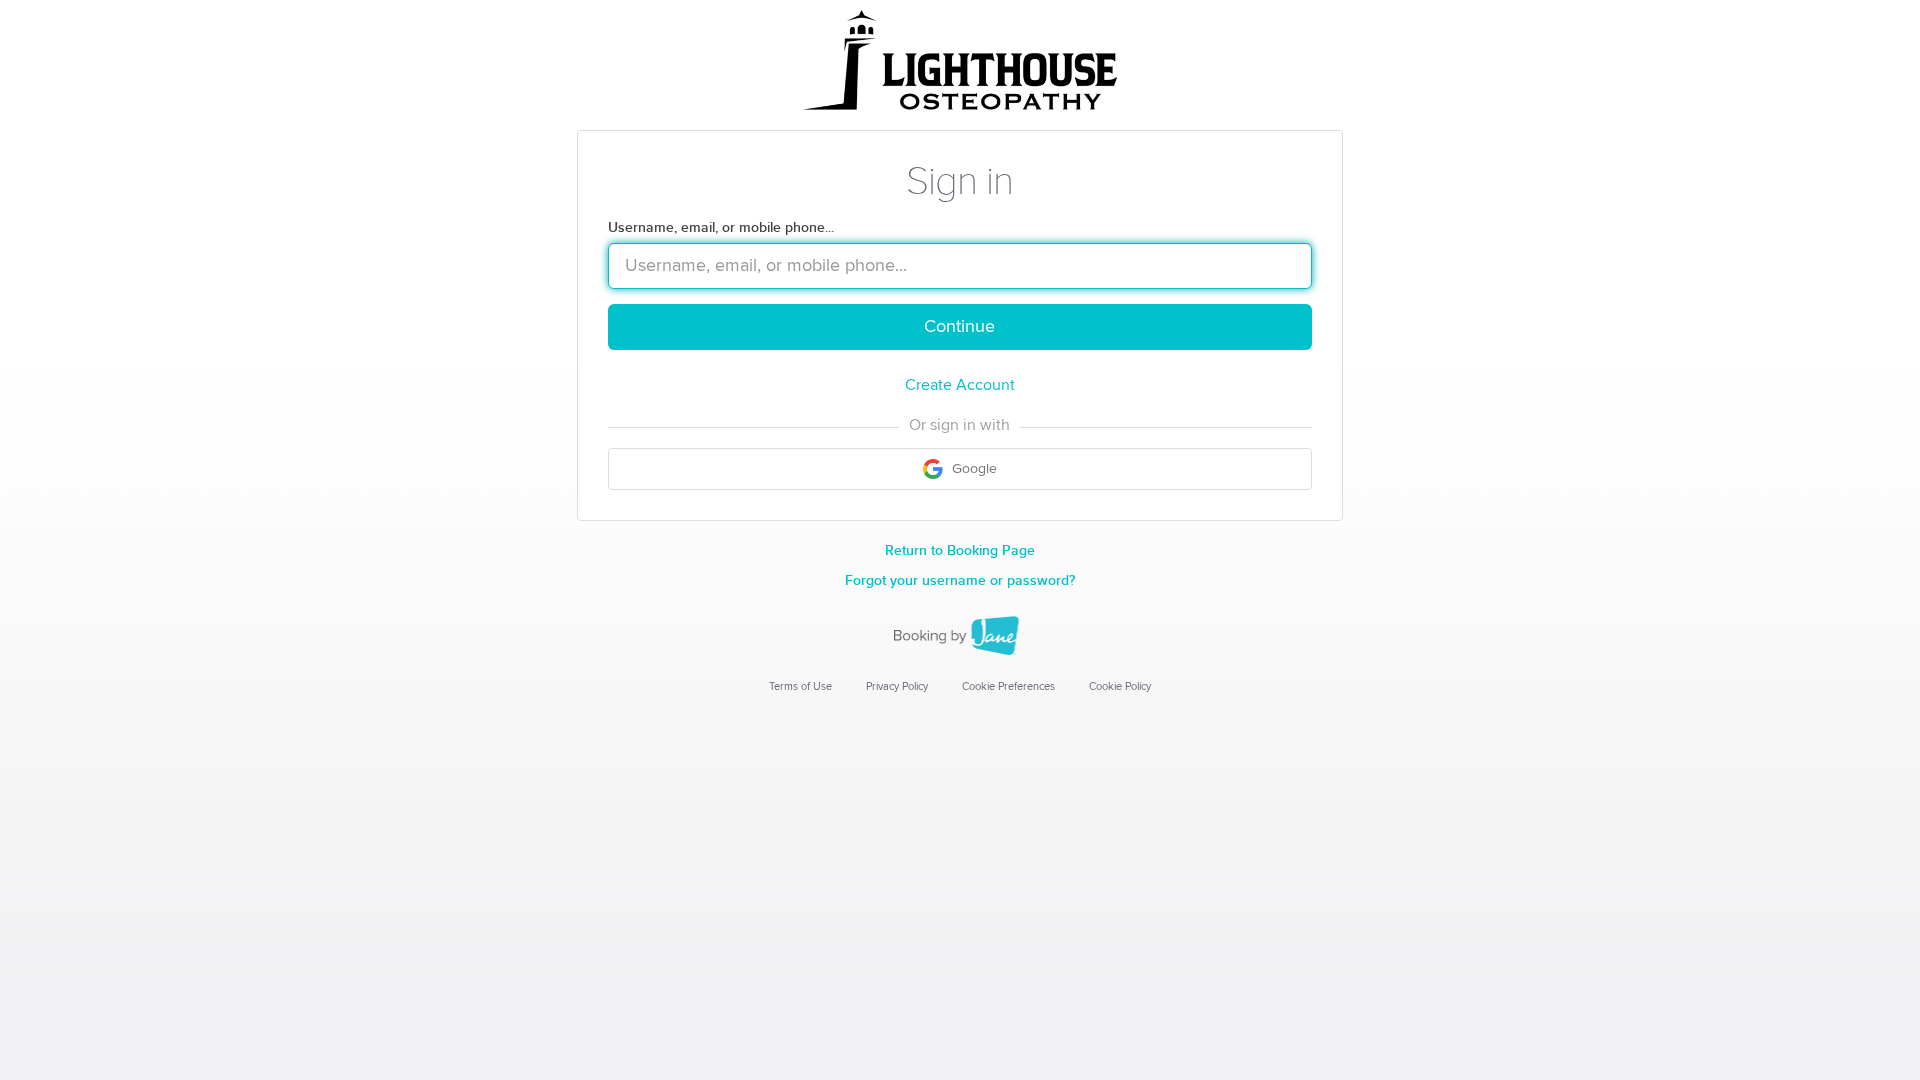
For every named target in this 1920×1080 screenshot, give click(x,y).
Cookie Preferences (1008, 686)
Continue (959, 327)
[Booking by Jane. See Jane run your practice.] (960, 636)
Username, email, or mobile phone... (721, 227)
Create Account (960, 385)
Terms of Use (800, 686)
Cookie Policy (1120, 686)
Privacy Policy (897, 686)
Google (972, 469)
